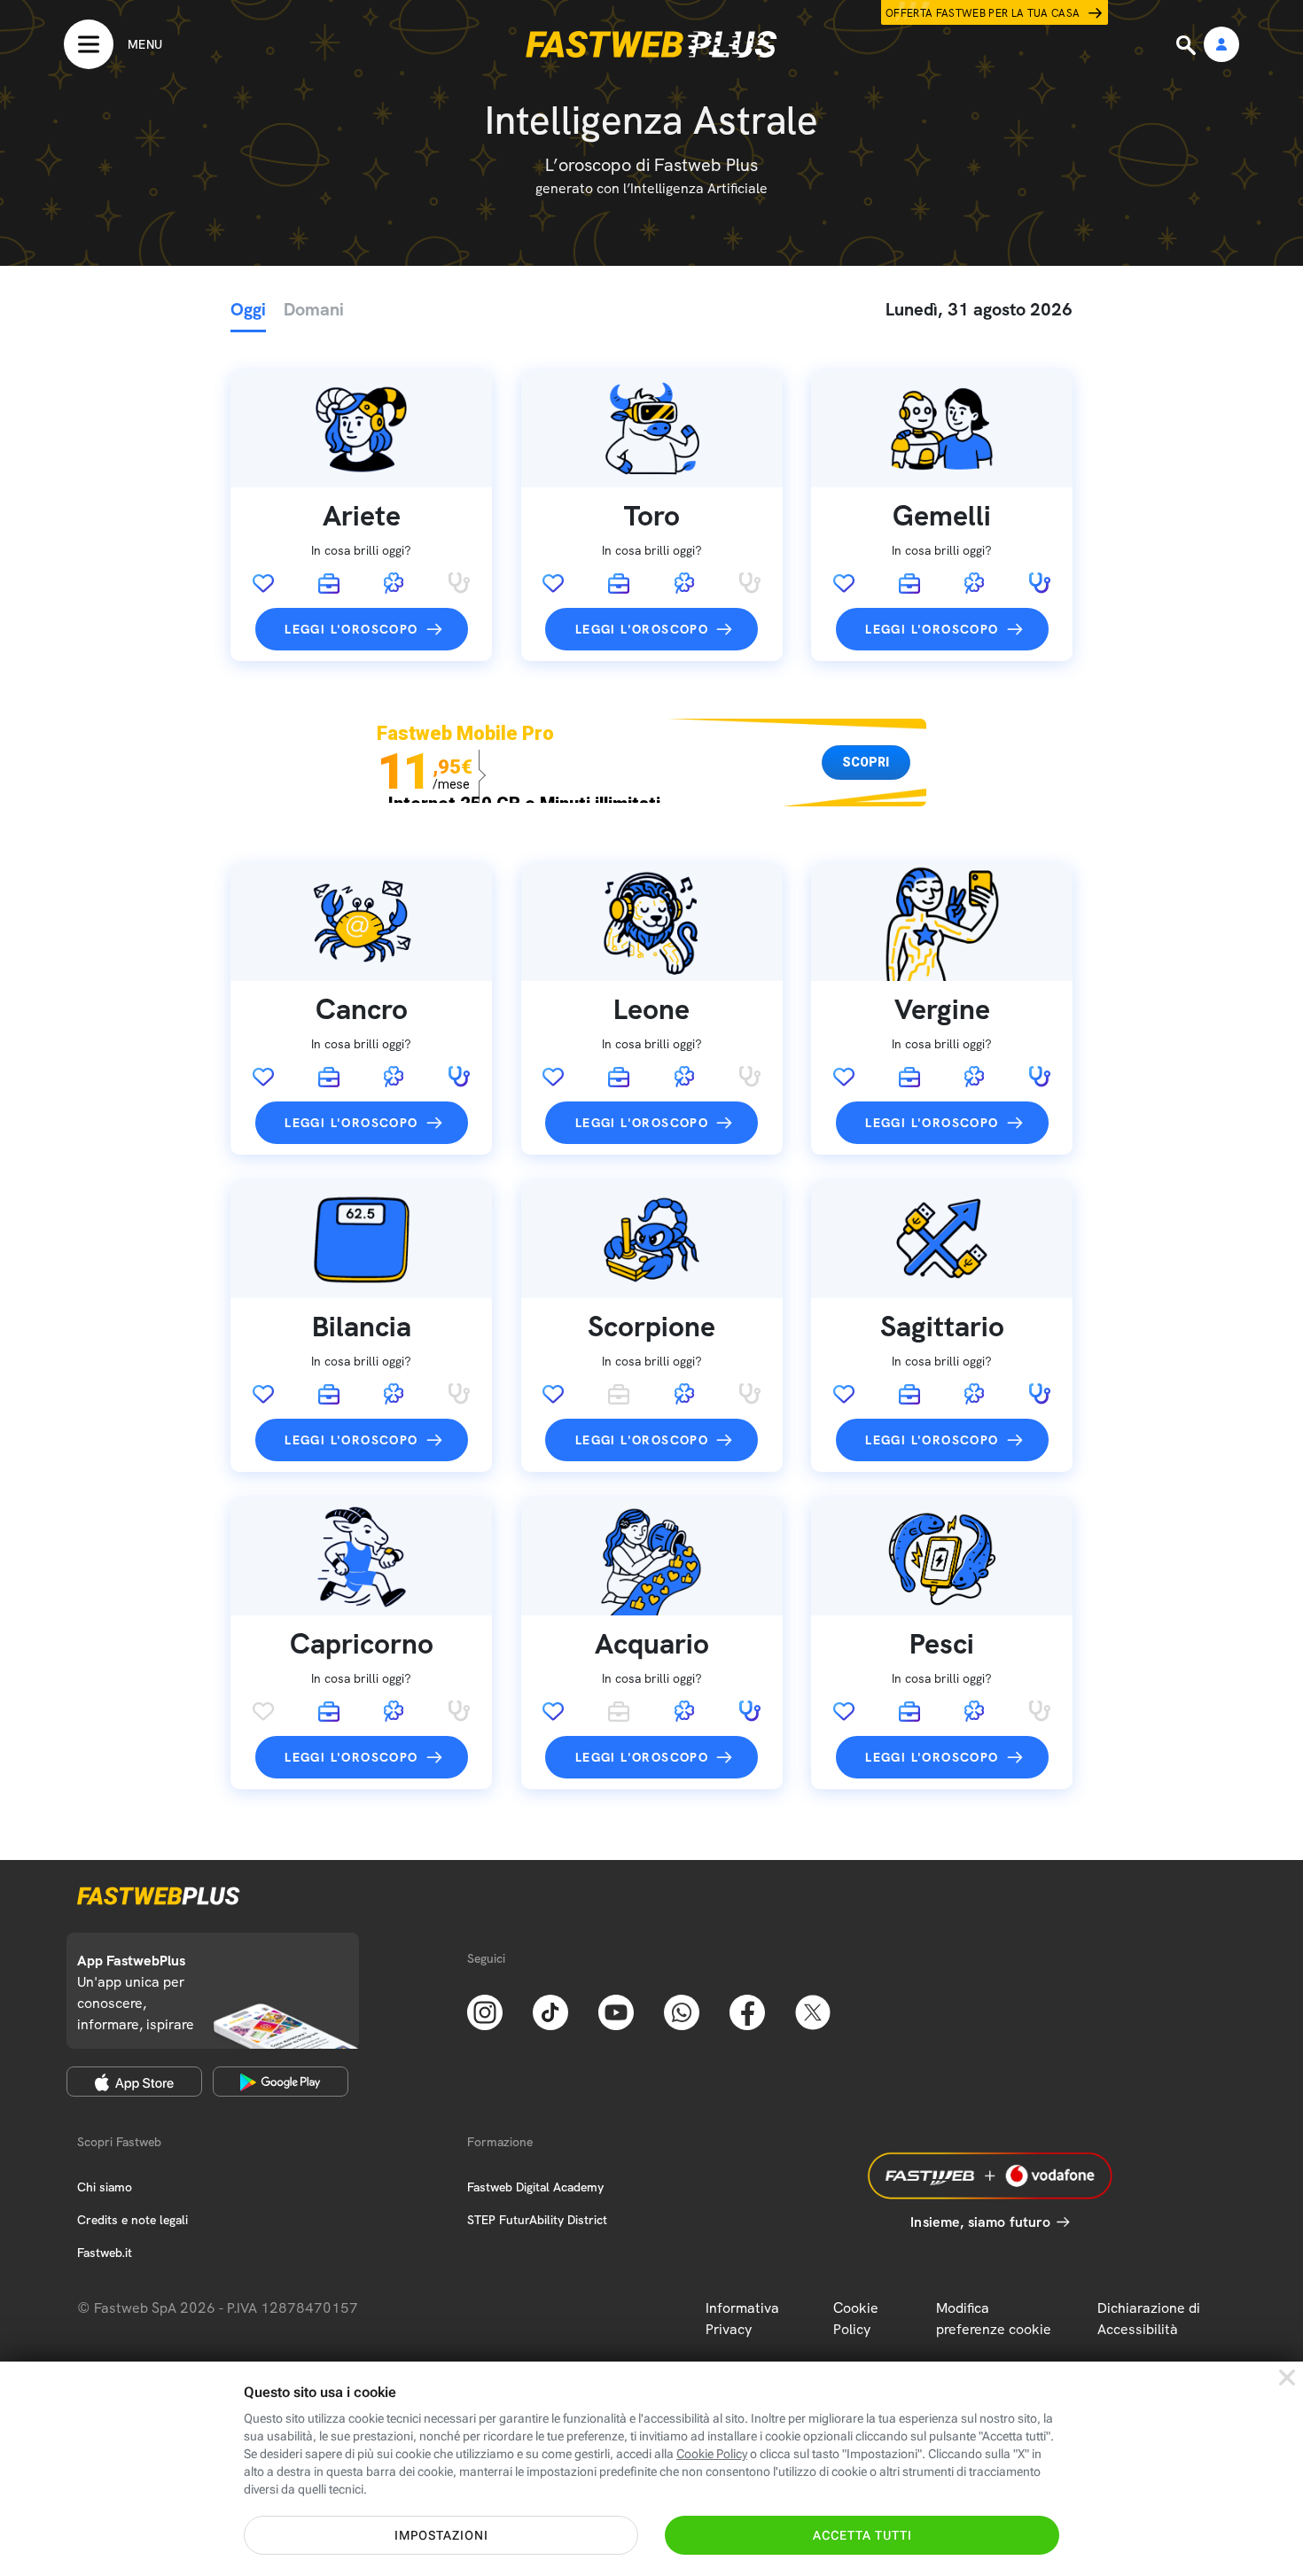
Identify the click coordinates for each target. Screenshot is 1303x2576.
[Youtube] (616, 2011)
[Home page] (651, 44)
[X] (813, 2011)
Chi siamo (105, 2187)
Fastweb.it (105, 2253)
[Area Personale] (1221, 46)
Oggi (248, 309)
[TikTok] (550, 2011)
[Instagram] (485, 2011)
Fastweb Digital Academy (535, 2187)
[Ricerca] (1188, 45)
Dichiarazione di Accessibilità (1149, 2319)
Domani (314, 309)
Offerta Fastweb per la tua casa (983, 13)
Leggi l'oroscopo (351, 629)
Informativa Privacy (742, 2319)
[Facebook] (747, 2011)
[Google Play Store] (281, 2082)
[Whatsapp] (682, 2011)
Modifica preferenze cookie (994, 2319)
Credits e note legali (133, 2220)
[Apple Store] (134, 2082)
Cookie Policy (856, 2319)
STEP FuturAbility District (537, 2220)
